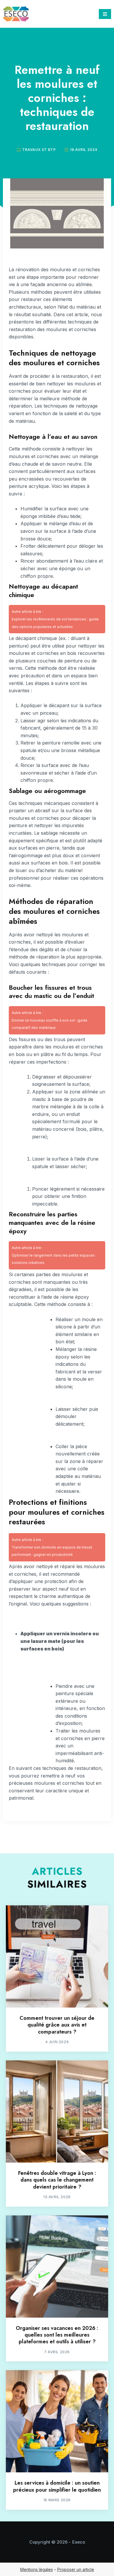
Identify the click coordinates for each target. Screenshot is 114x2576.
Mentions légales (37, 2569)
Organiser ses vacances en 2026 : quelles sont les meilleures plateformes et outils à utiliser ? (57, 2335)
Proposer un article (76, 2569)
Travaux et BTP (39, 150)
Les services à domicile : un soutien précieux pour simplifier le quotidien (57, 2486)
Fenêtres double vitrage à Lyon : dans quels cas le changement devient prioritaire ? (57, 2180)
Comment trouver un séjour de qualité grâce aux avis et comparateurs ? (57, 2025)
